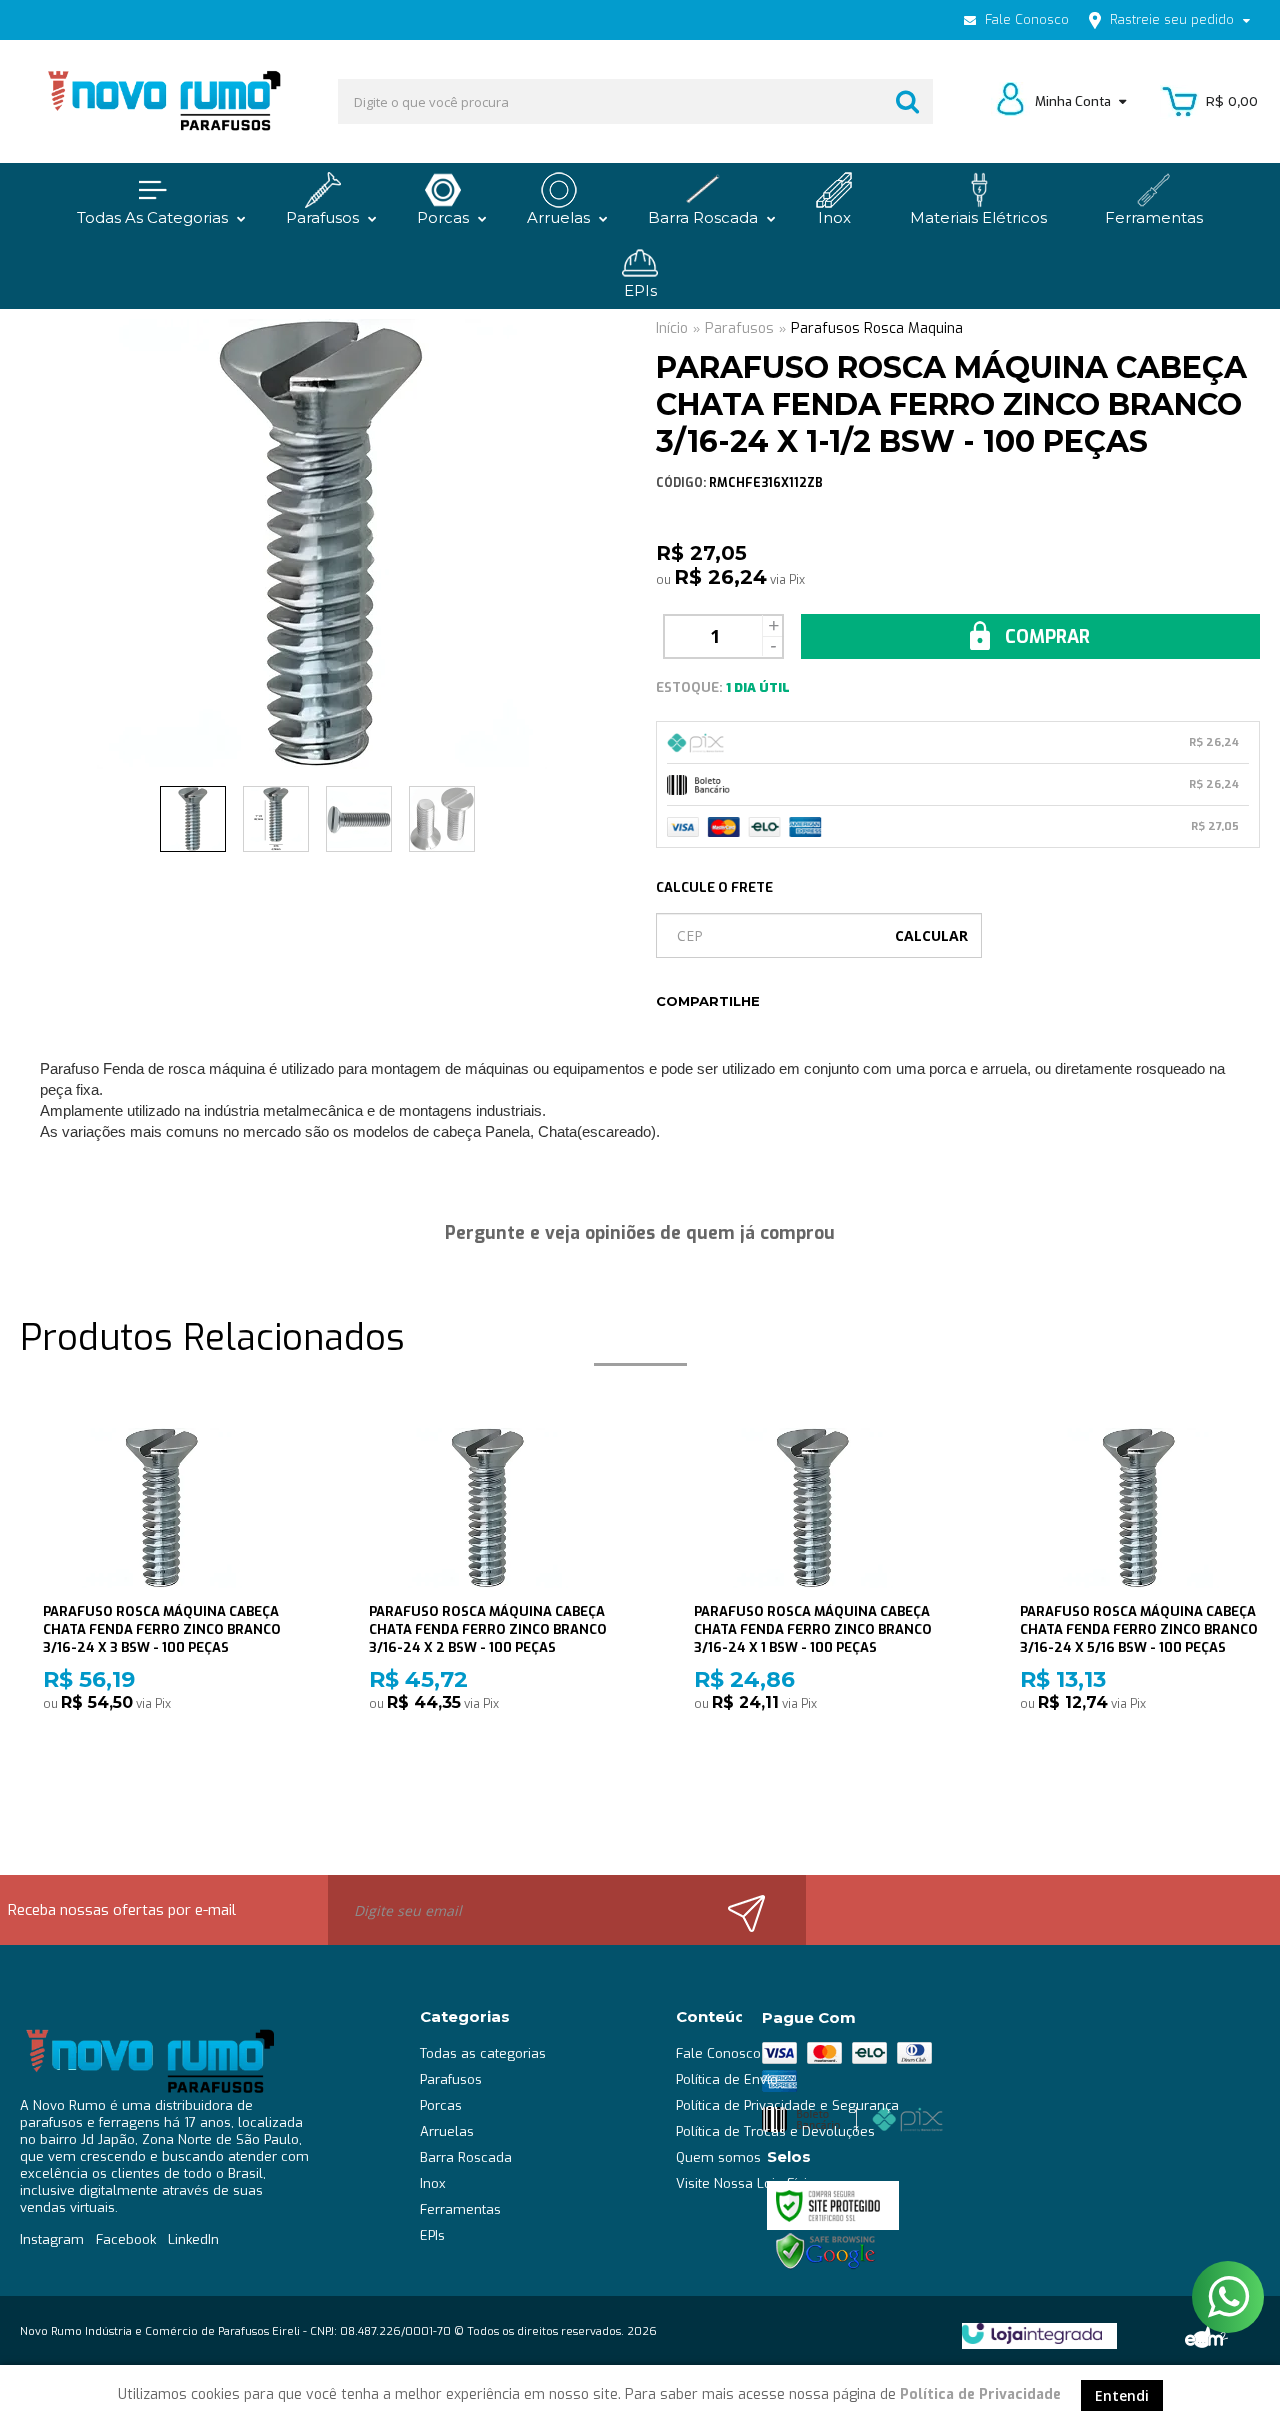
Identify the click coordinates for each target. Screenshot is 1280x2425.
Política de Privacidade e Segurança (787, 2105)
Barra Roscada (466, 2157)
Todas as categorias (483, 2053)
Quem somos (718, 2157)
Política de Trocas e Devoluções (775, 2131)
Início (672, 328)
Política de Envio (727, 2079)
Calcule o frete (714, 887)
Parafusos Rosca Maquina (877, 328)
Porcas (441, 2105)
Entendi (1122, 2395)
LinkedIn (193, 2239)
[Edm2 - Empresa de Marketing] (1204, 2334)
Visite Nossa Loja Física (749, 2183)
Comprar (1045, 637)
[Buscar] (907, 101)
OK (931, 935)
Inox (433, 2183)
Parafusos (739, 328)
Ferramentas (460, 2209)
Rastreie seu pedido (1172, 19)
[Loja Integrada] (1032, 2333)
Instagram (52, 2239)
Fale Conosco (1025, 19)
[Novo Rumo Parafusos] (163, 101)
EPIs (432, 2235)
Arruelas (447, 2131)
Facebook (126, 2239)
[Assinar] (758, 1910)
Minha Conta (1074, 101)
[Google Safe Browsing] (826, 2251)
